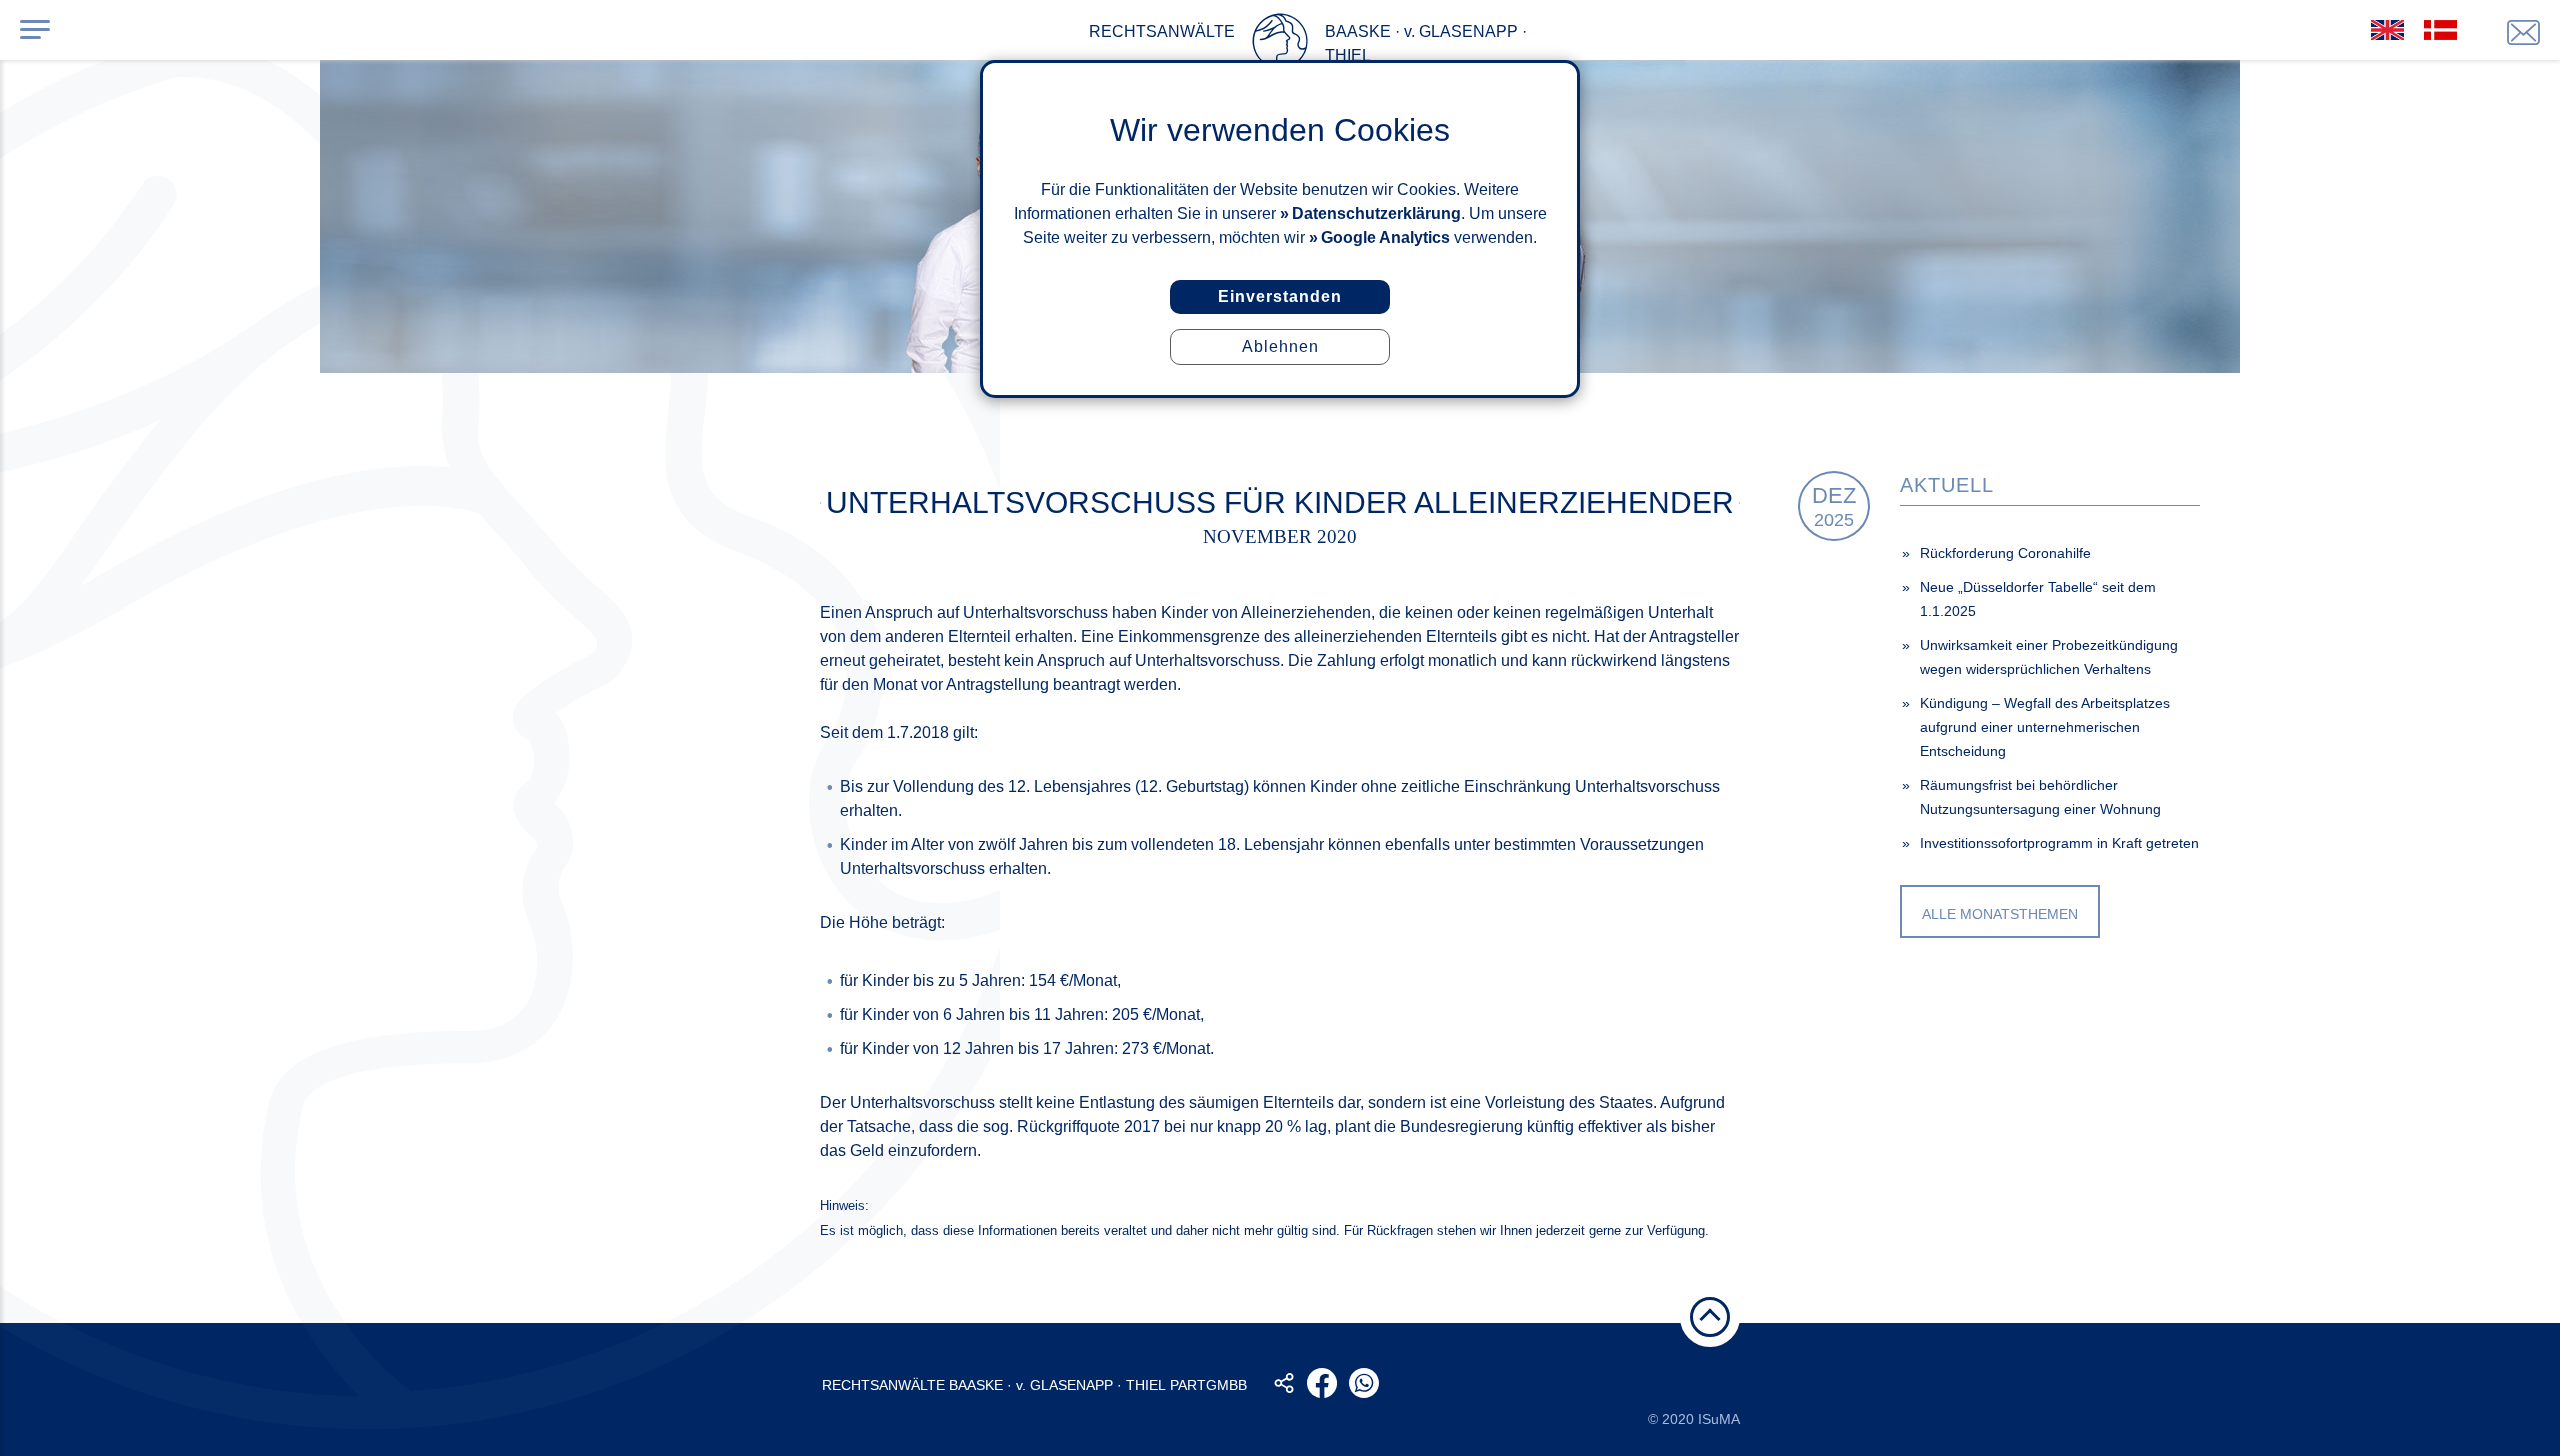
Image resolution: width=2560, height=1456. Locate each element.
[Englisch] (2387, 30)
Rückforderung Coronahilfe (2005, 553)
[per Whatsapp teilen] (1364, 1383)
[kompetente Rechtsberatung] (2523, 32)
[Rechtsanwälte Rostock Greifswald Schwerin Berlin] (1280, 45)
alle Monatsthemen (2000, 914)
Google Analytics (1385, 237)
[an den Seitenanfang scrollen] (1710, 1317)
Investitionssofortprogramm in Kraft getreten (2059, 843)
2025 (1834, 506)
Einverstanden (1280, 296)
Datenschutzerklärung (1376, 213)
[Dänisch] (2440, 30)
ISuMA (1719, 1419)
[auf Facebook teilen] (1322, 1383)
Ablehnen (1280, 346)
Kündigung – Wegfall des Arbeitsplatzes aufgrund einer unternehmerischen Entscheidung (2045, 727)
